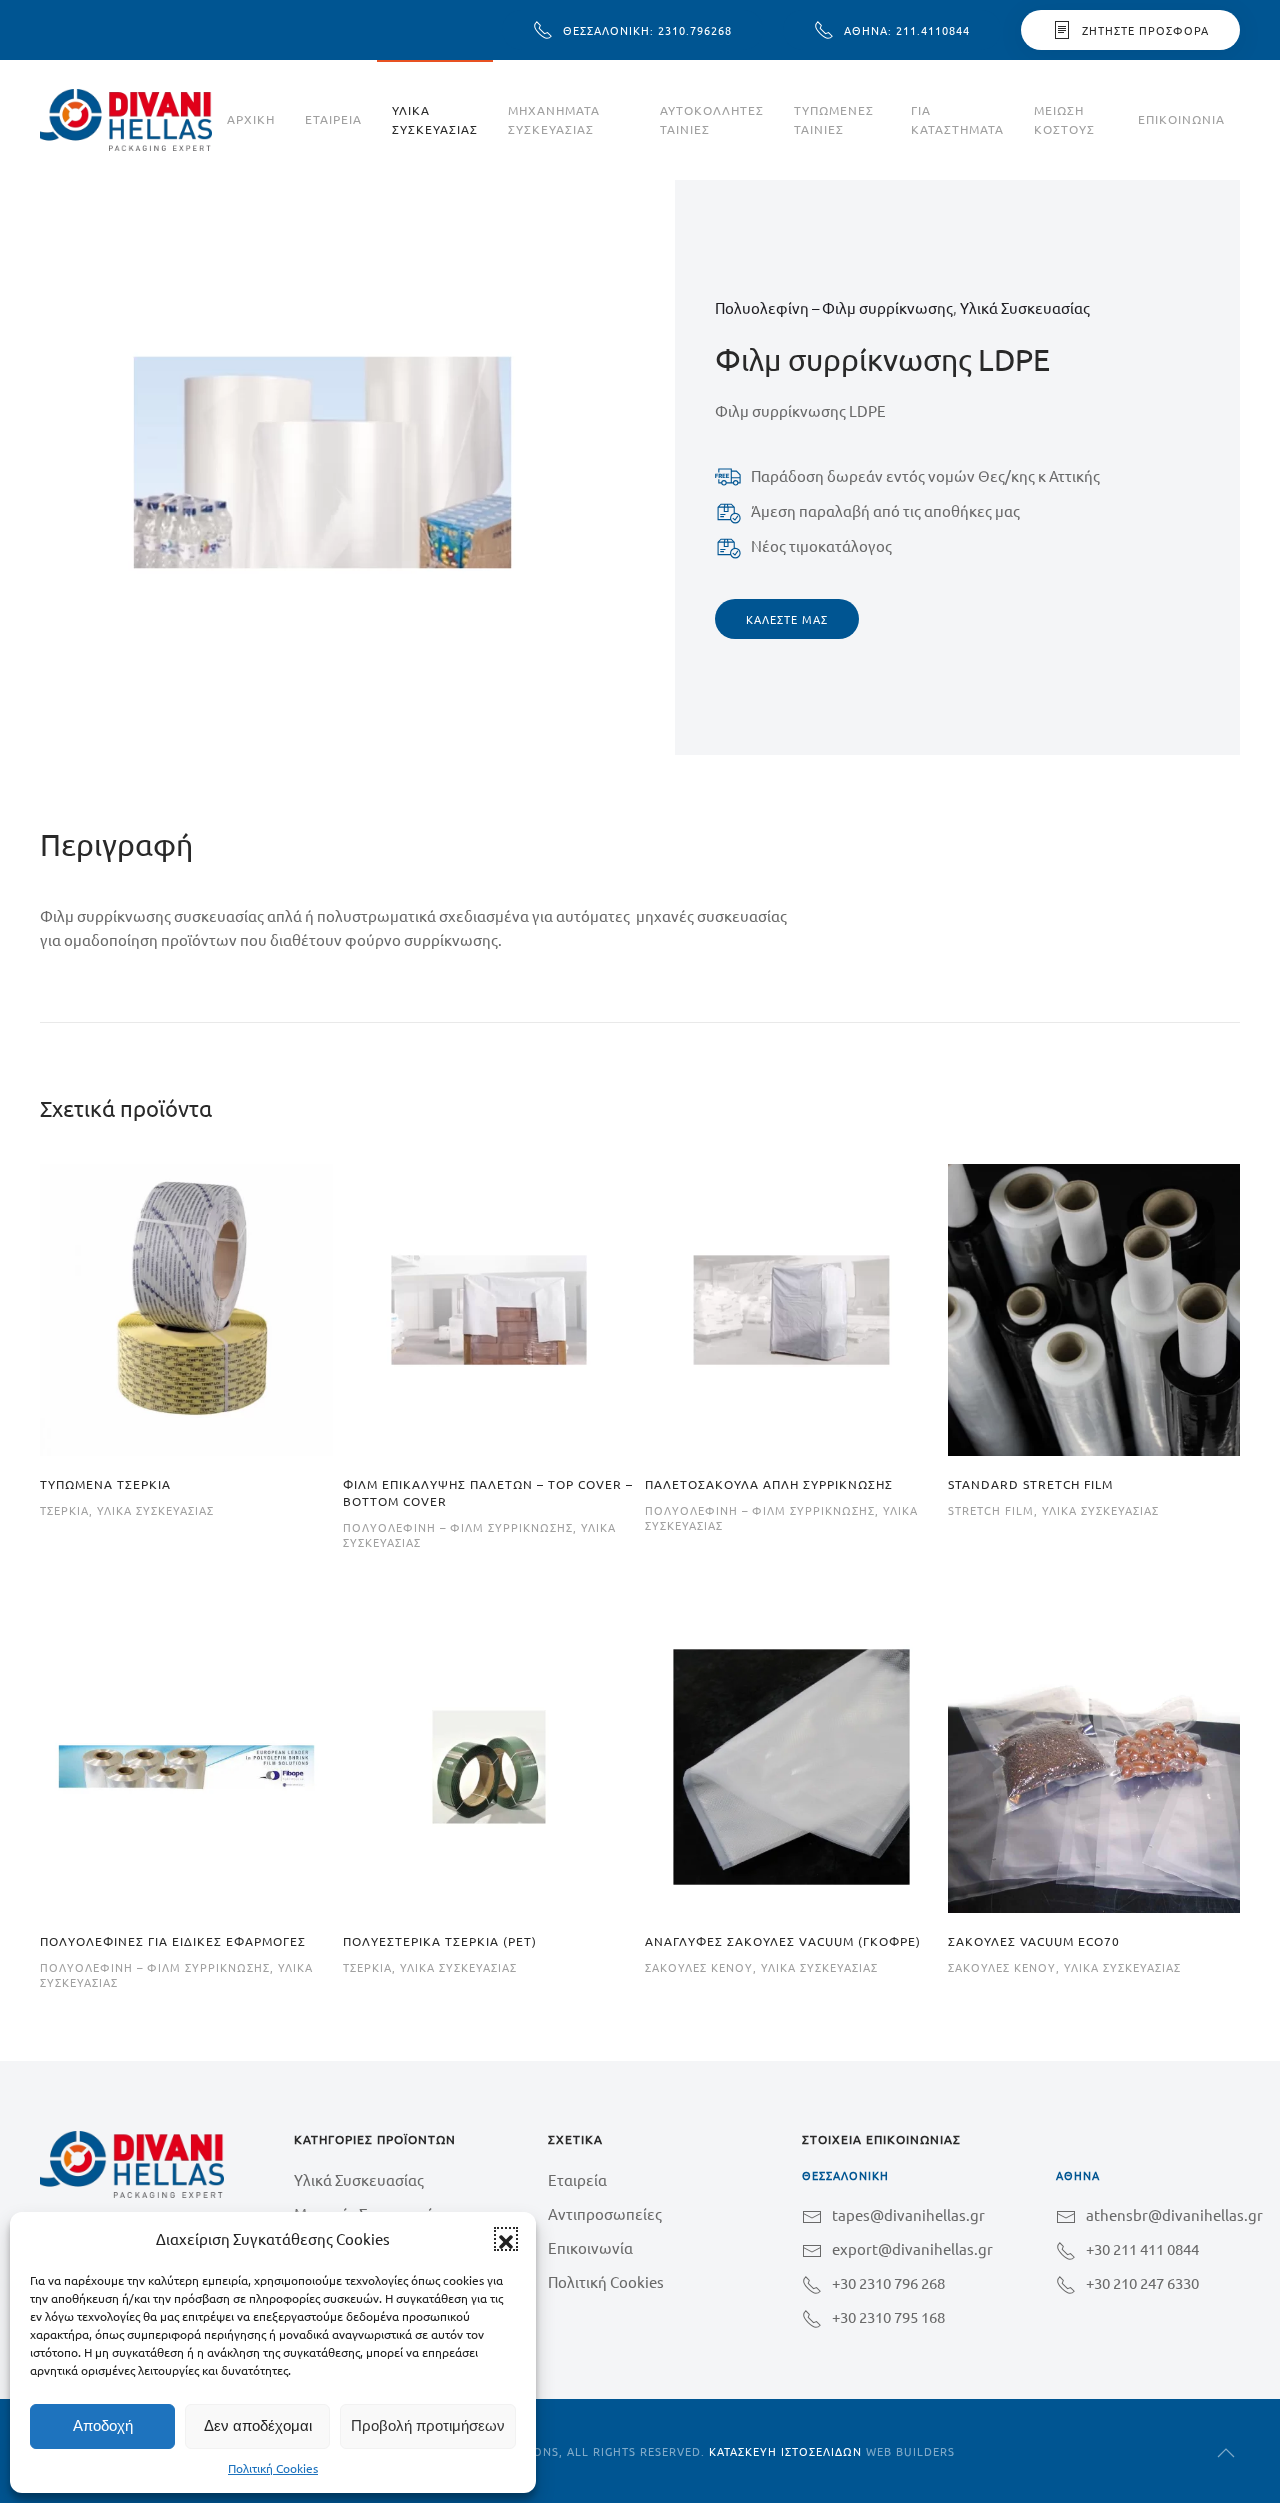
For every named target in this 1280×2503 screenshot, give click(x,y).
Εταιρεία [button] (333, 119)
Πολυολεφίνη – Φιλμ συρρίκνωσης (834, 307)
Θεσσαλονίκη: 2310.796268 (647, 30)
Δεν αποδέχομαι (258, 2425)
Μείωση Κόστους (1064, 119)
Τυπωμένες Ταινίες (834, 119)
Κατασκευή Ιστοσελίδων (785, 2451)
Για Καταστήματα (957, 119)
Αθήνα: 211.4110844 (907, 30)
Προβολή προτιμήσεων (428, 2425)
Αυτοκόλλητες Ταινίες (712, 119)
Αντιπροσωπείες (605, 2213)
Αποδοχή (103, 2425)
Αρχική (251, 119)
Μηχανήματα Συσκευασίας (554, 119)
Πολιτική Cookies (273, 2468)
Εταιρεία (577, 2179)
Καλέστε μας (787, 619)
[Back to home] (126, 120)
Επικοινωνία (1181, 119)
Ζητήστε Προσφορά (1145, 30)
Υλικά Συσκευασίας (435, 119)
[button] (506, 2239)
